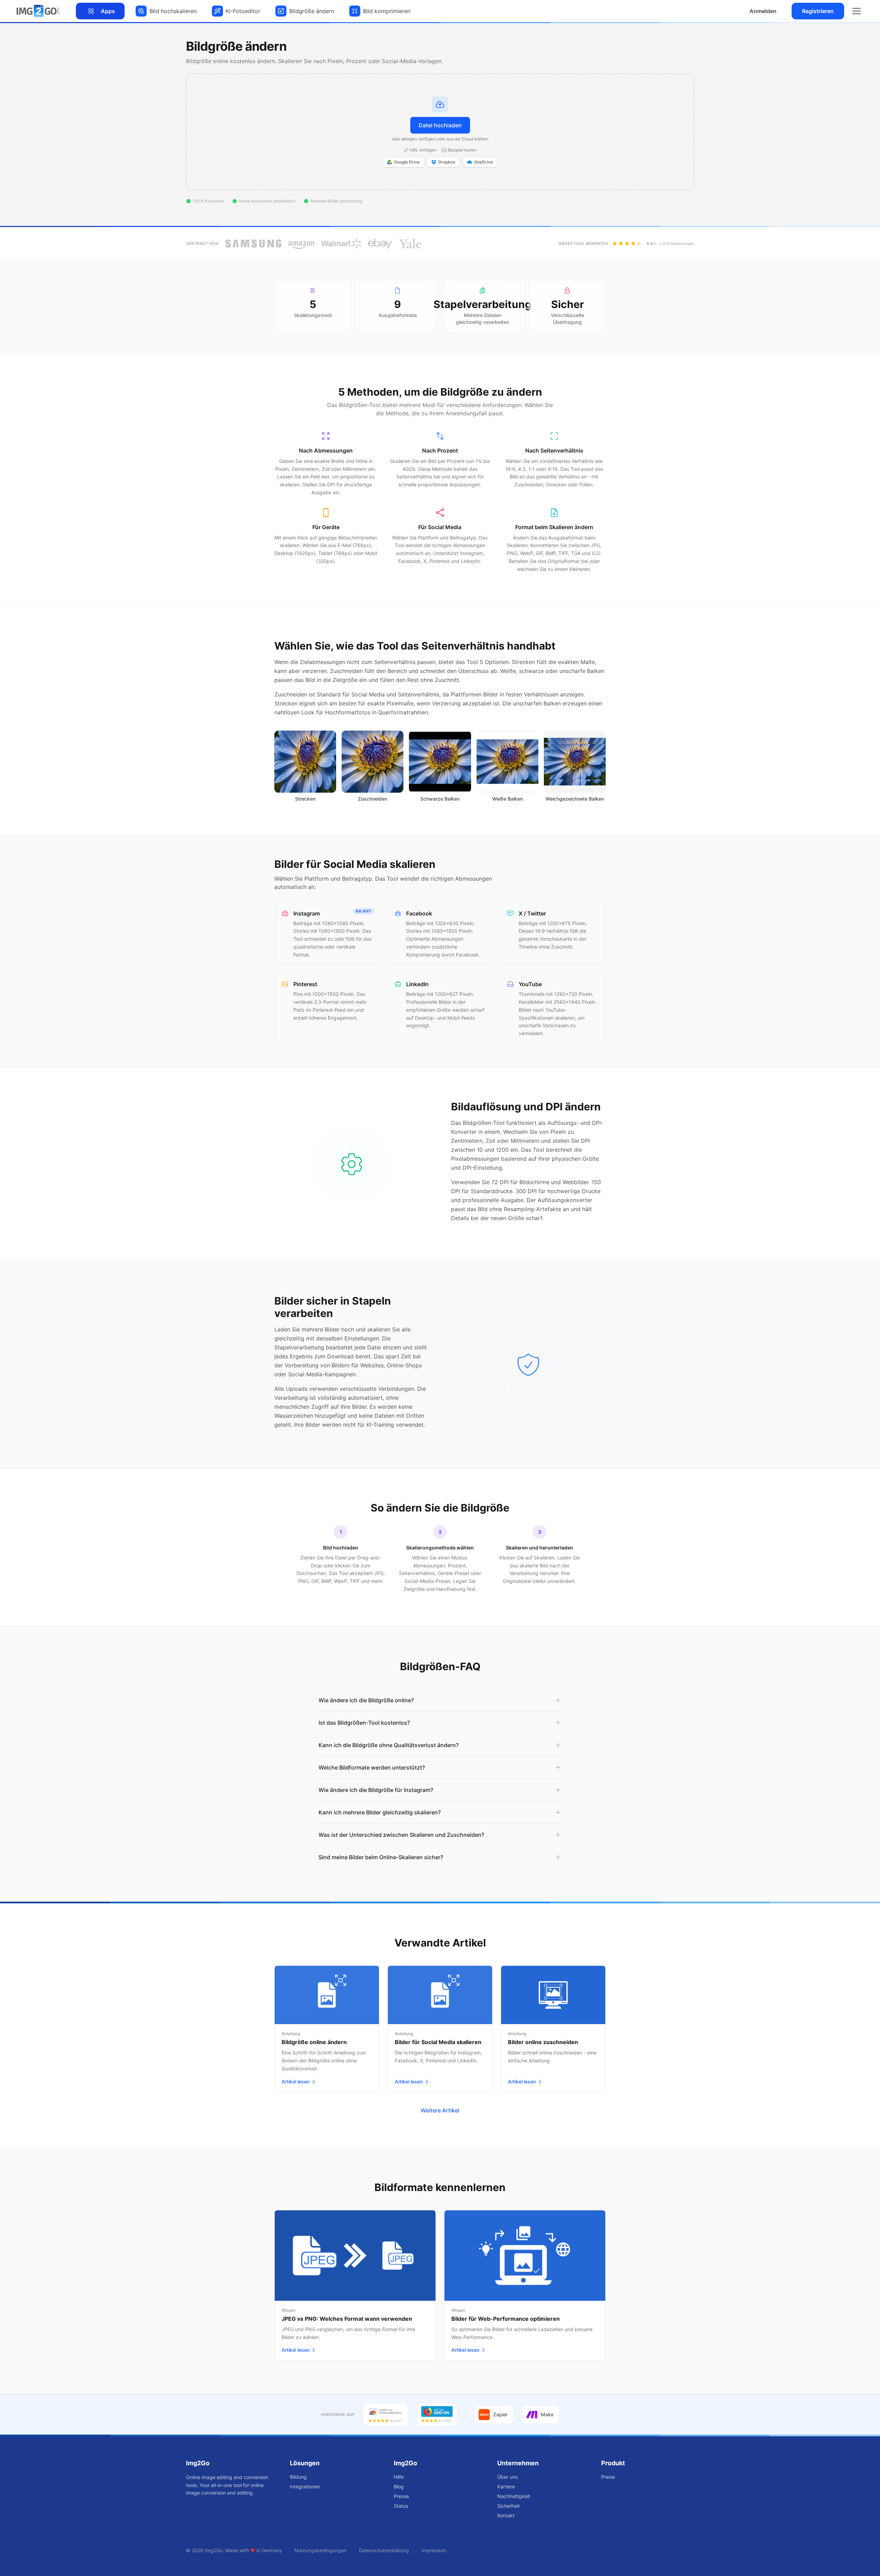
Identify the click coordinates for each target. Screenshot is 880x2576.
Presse (401, 2496)
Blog (399, 2486)
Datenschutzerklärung (384, 2550)
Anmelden (763, 11)
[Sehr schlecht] (615, 244)
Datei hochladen (440, 125)
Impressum (434, 2550)
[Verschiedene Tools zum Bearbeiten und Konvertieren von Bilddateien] (38, 11)
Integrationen (305, 2486)
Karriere (506, 2486)
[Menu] (857, 11)
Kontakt (506, 2515)
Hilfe (399, 2477)
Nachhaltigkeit (514, 2496)
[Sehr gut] (639, 244)
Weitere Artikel (440, 2110)
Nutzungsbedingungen (320, 2550)
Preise (608, 2477)
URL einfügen (423, 150)
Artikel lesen (296, 2082)
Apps (108, 11)
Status (401, 2506)
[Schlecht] (621, 244)
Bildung (298, 2477)
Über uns (507, 2477)
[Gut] (633, 244)
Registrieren (818, 11)
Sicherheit (509, 2506)
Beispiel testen (462, 150)
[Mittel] (627, 244)
